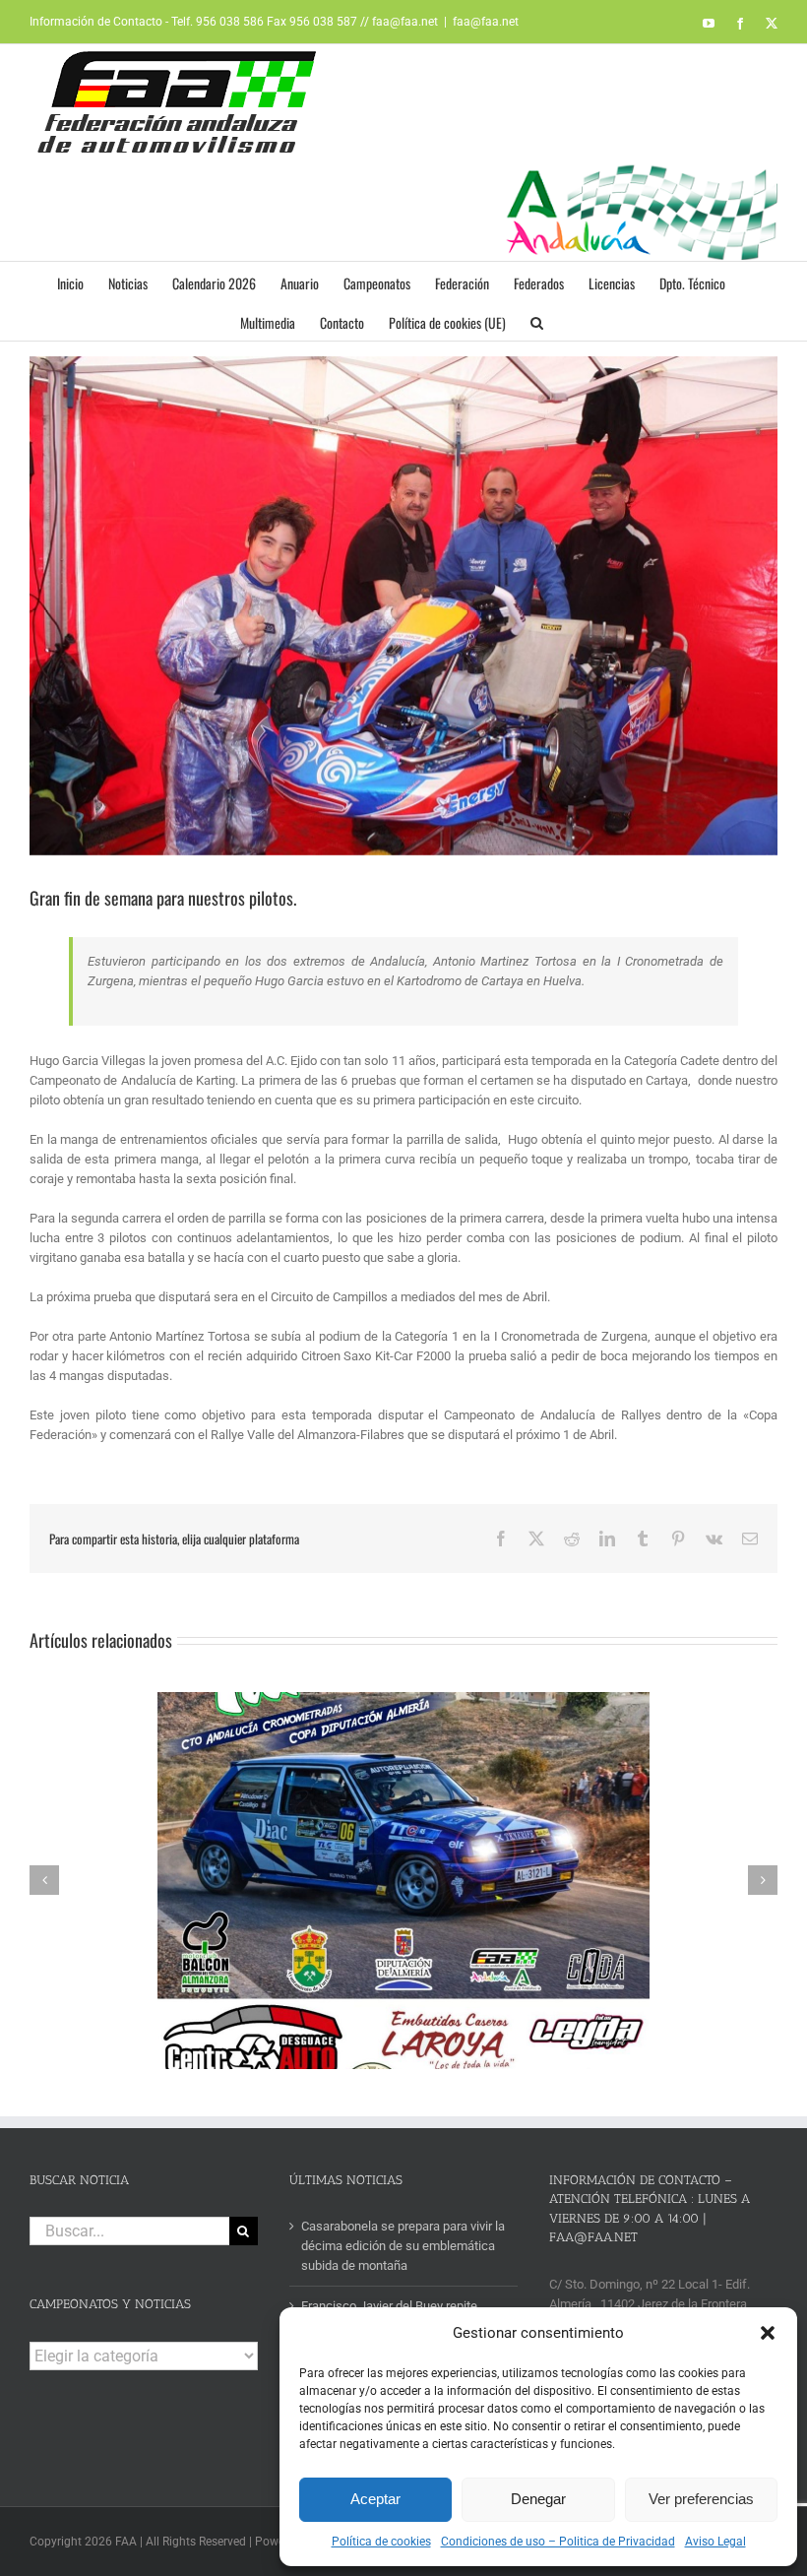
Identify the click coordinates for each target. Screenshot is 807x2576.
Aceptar (375, 2499)
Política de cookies (381, 2542)
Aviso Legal (715, 2542)
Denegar (538, 2499)
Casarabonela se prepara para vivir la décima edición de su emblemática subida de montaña (403, 2246)
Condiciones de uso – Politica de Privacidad (558, 2542)
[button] (768, 2333)
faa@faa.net (486, 22)
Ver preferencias (701, 2499)
